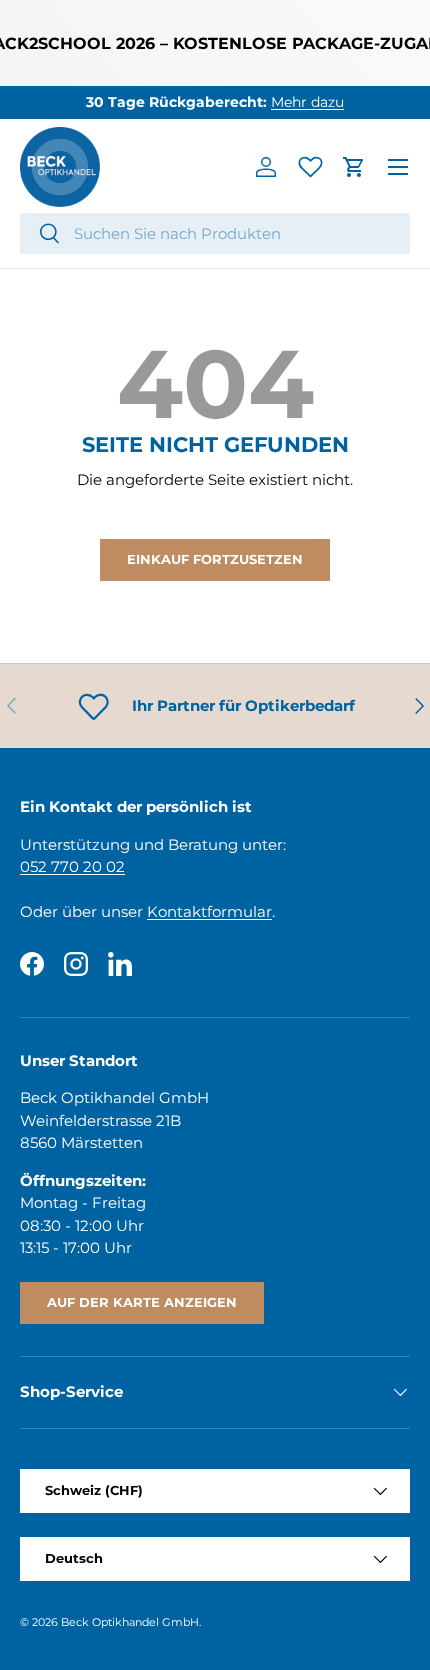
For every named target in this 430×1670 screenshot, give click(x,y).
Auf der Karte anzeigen (142, 1302)
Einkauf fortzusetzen (215, 559)
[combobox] (215, 233)
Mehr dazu (307, 102)
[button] (354, 167)
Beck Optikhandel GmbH (130, 1622)
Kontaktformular (209, 911)
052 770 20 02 (72, 866)
